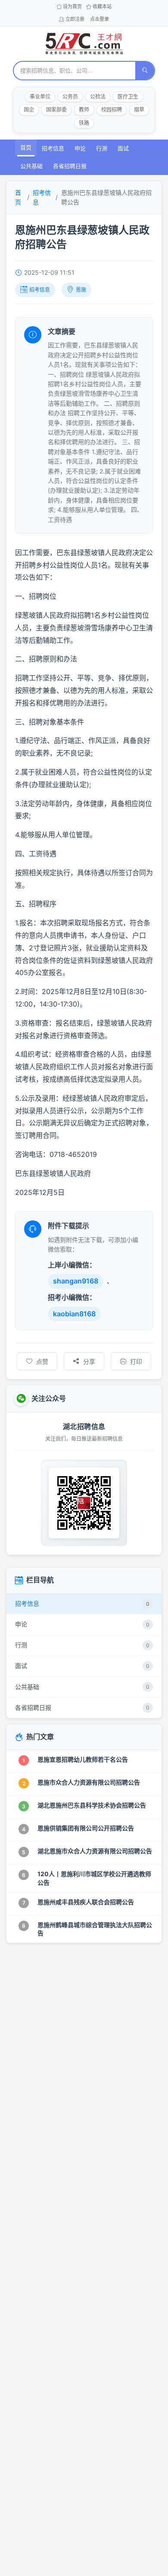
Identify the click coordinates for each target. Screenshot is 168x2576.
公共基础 (31, 166)
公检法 (98, 97)
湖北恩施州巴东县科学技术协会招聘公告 (92, 1805)
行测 (102, 148)
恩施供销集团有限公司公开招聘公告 (86, 1828)
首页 (26, 147)
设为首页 (72, 6)
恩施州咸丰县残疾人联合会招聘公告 (86, 1902)
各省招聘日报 (70, 166)
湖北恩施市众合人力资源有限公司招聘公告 (95, 1851)
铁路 (84, 123)
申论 (80, 148)
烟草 (139, 110)
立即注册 (75, 19)
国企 (29, 110)
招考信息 (53, 148)
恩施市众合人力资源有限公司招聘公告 (89, 1782)
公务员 (70, 97)
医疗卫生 (128, 97)
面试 (123, 148)
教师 (84, 110)
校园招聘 (112, 110)
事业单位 (40, 97)
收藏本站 (102, 6)
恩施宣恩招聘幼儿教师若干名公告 (83, 1759)
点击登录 (100, 19)
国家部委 (56, 110)
